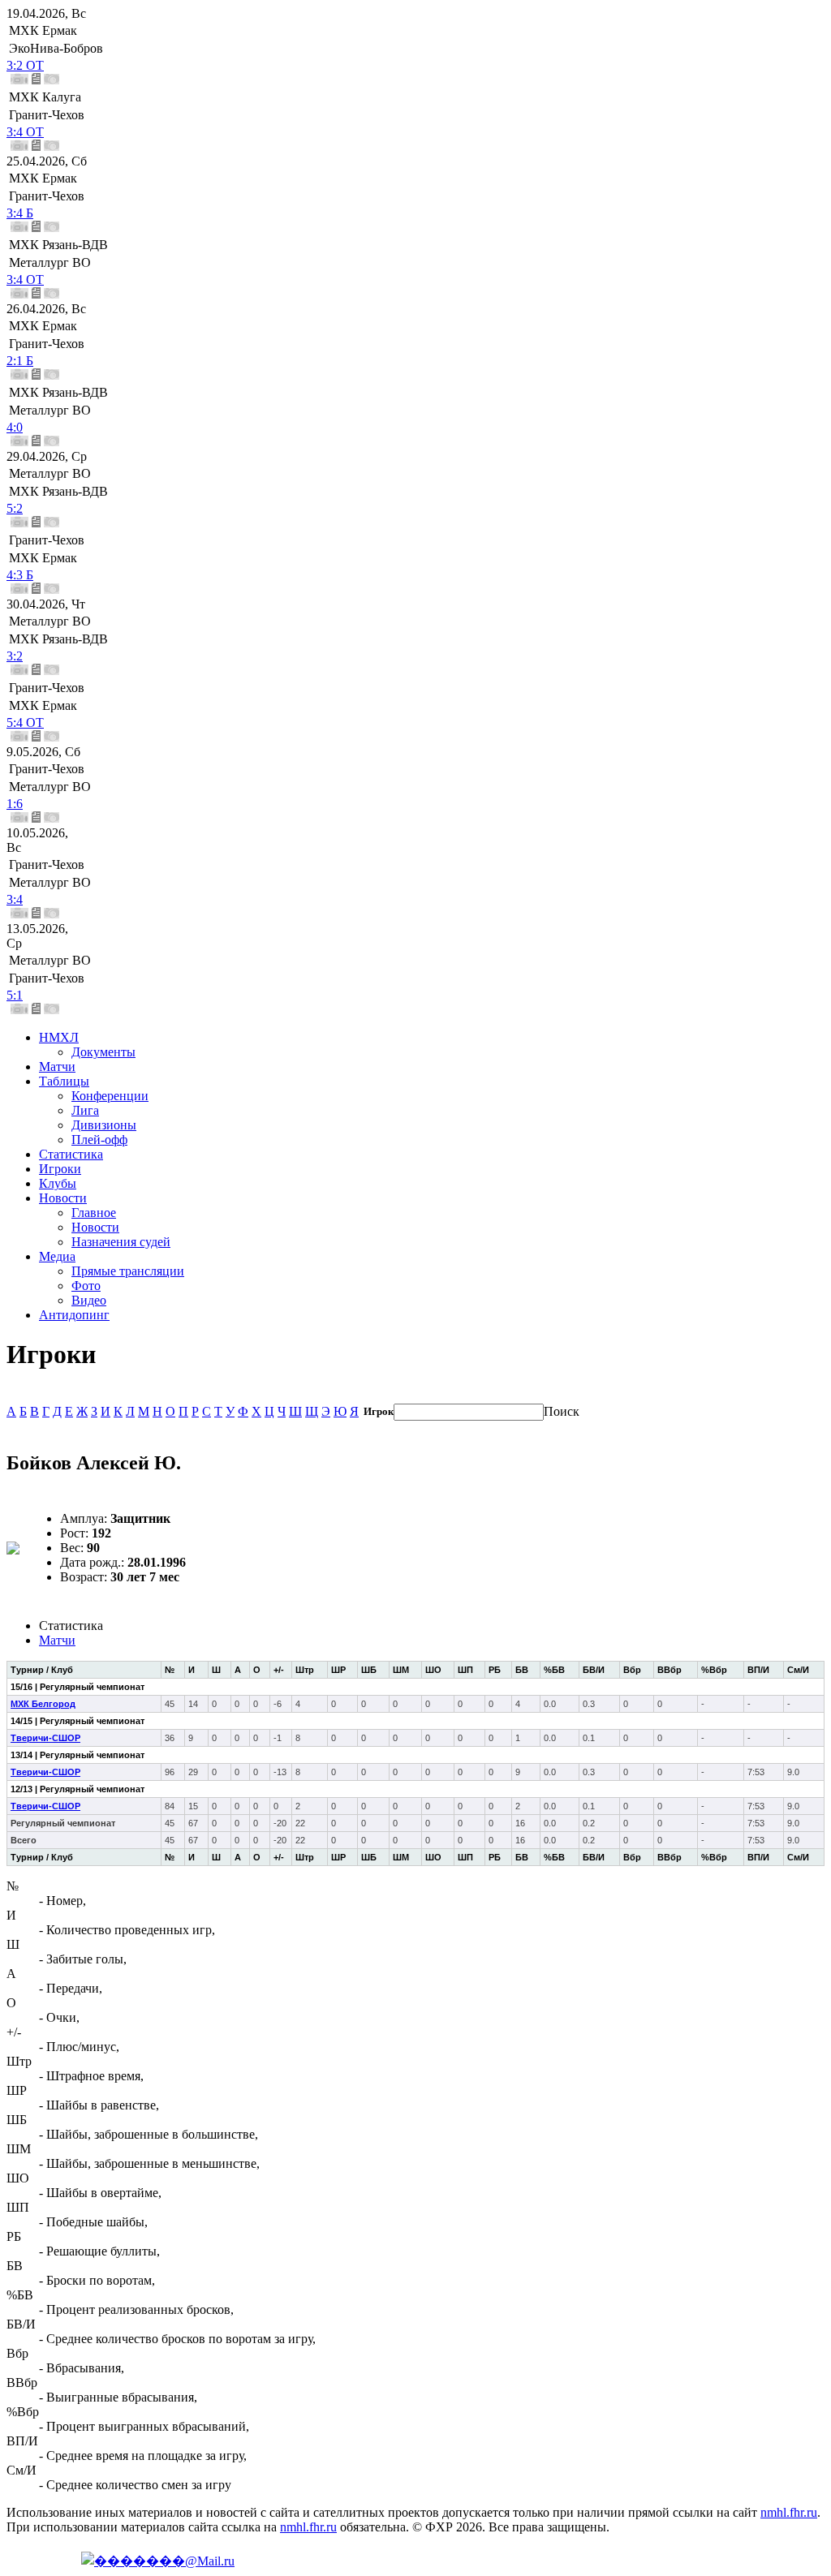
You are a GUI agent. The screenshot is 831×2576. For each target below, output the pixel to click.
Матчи (57, 1067)
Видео (89, 1300)
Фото (86, 1286)
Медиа (57, 1256)
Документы (103, 1052)
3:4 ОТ (25, 132)
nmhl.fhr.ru (789, 2512)
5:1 (15, 995)
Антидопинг (74, 1315)
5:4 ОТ (25, 722)
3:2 (15, 656)
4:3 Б (20, 575)
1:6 (15, 804)
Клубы (58, 1183)
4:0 (15, 427)
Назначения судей (121, 1242)
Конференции (110, 1096)
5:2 (15, 508)
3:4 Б (20, 213)
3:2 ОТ (25, 65)
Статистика (71, 1154)
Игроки (60, 1169)
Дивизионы (104, 1125)
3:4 (15, 899)
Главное (94, 1213)
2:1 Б (20, 361)
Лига (85, 1110)
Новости (63, 1198)
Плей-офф (99, 1140)
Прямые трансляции (128, 1271)
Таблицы (64, 1081)
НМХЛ (59, 1037)
